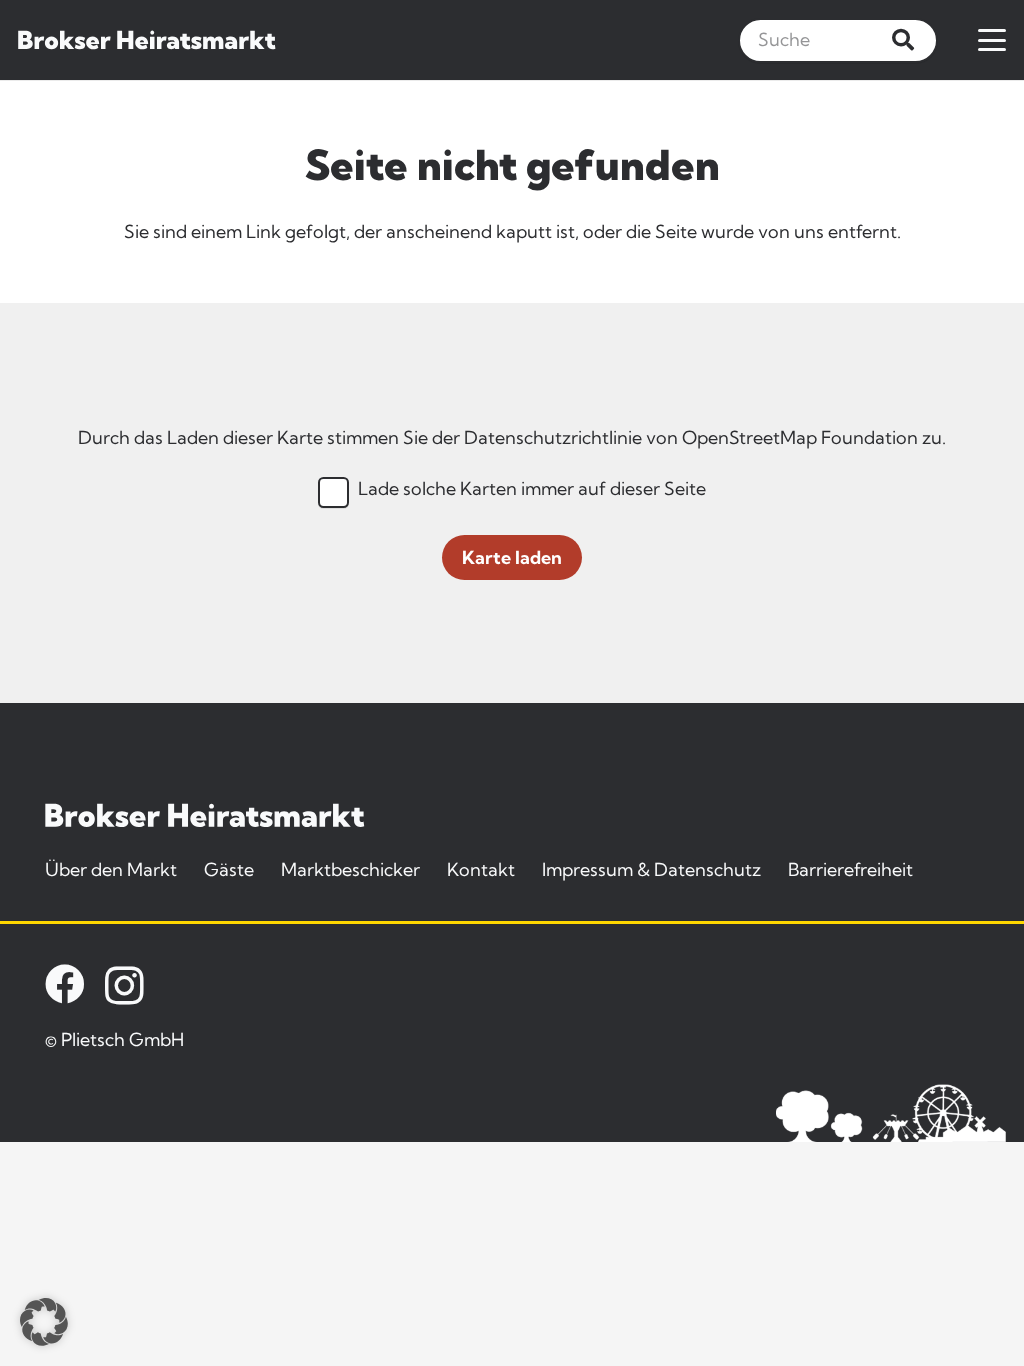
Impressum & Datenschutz (651, 869)
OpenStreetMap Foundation (800, 437)
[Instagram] (124, 986)
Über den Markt (111, 869)
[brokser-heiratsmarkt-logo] (147, 40)
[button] (992, 40)
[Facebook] (65, 984)
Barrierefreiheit (850, 869)
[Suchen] (903, 40)
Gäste (229, 869)
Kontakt (481, 869)
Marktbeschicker (350, 869)
